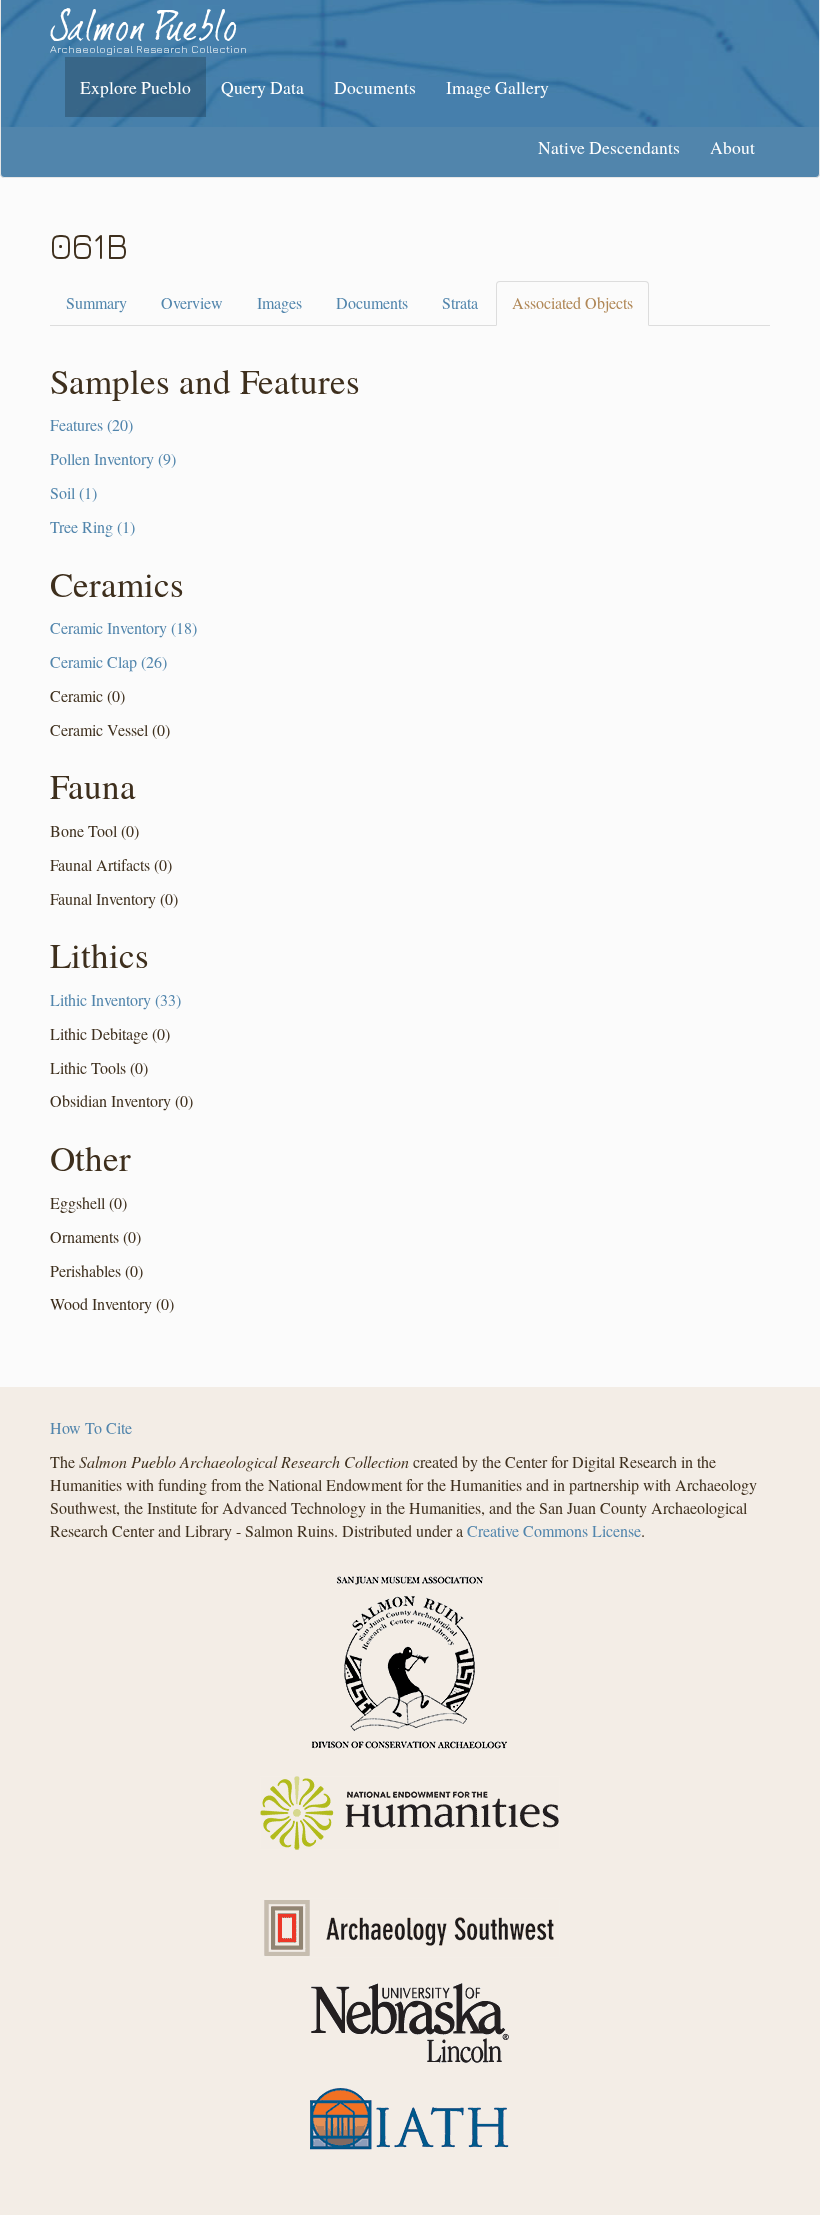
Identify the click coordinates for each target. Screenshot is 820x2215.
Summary (96, 302)
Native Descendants (609, 147)
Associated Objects (572, 302)
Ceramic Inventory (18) (123, 627)
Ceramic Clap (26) (108, 661)
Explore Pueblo (135, 87)
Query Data (262, 87)
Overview (192, 302)
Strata (460, 302)
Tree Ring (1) (92, 526)
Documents (375, 87)
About (732, 147)
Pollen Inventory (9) (113, 458)
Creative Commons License (554, 1530)
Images (279, 302)
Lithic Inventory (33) (115, 999)
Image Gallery (497, 87)
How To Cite (91, 1427)
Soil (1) (73, 492)
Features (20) (91, 424)
